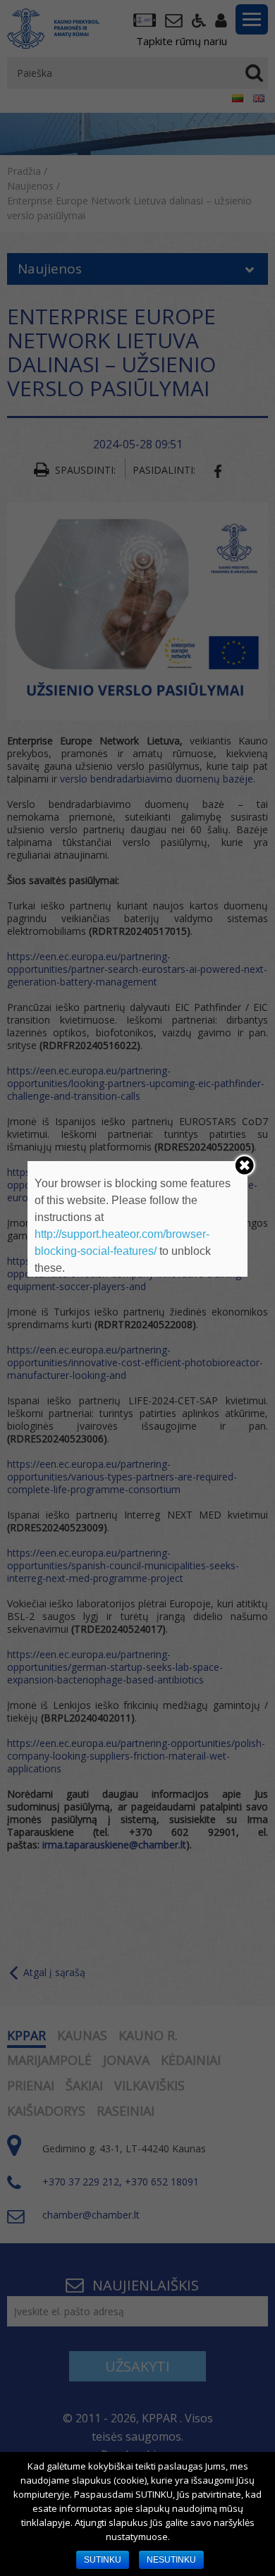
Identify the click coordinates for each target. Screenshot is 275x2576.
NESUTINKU (171, 2560)
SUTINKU (103, 2560)
